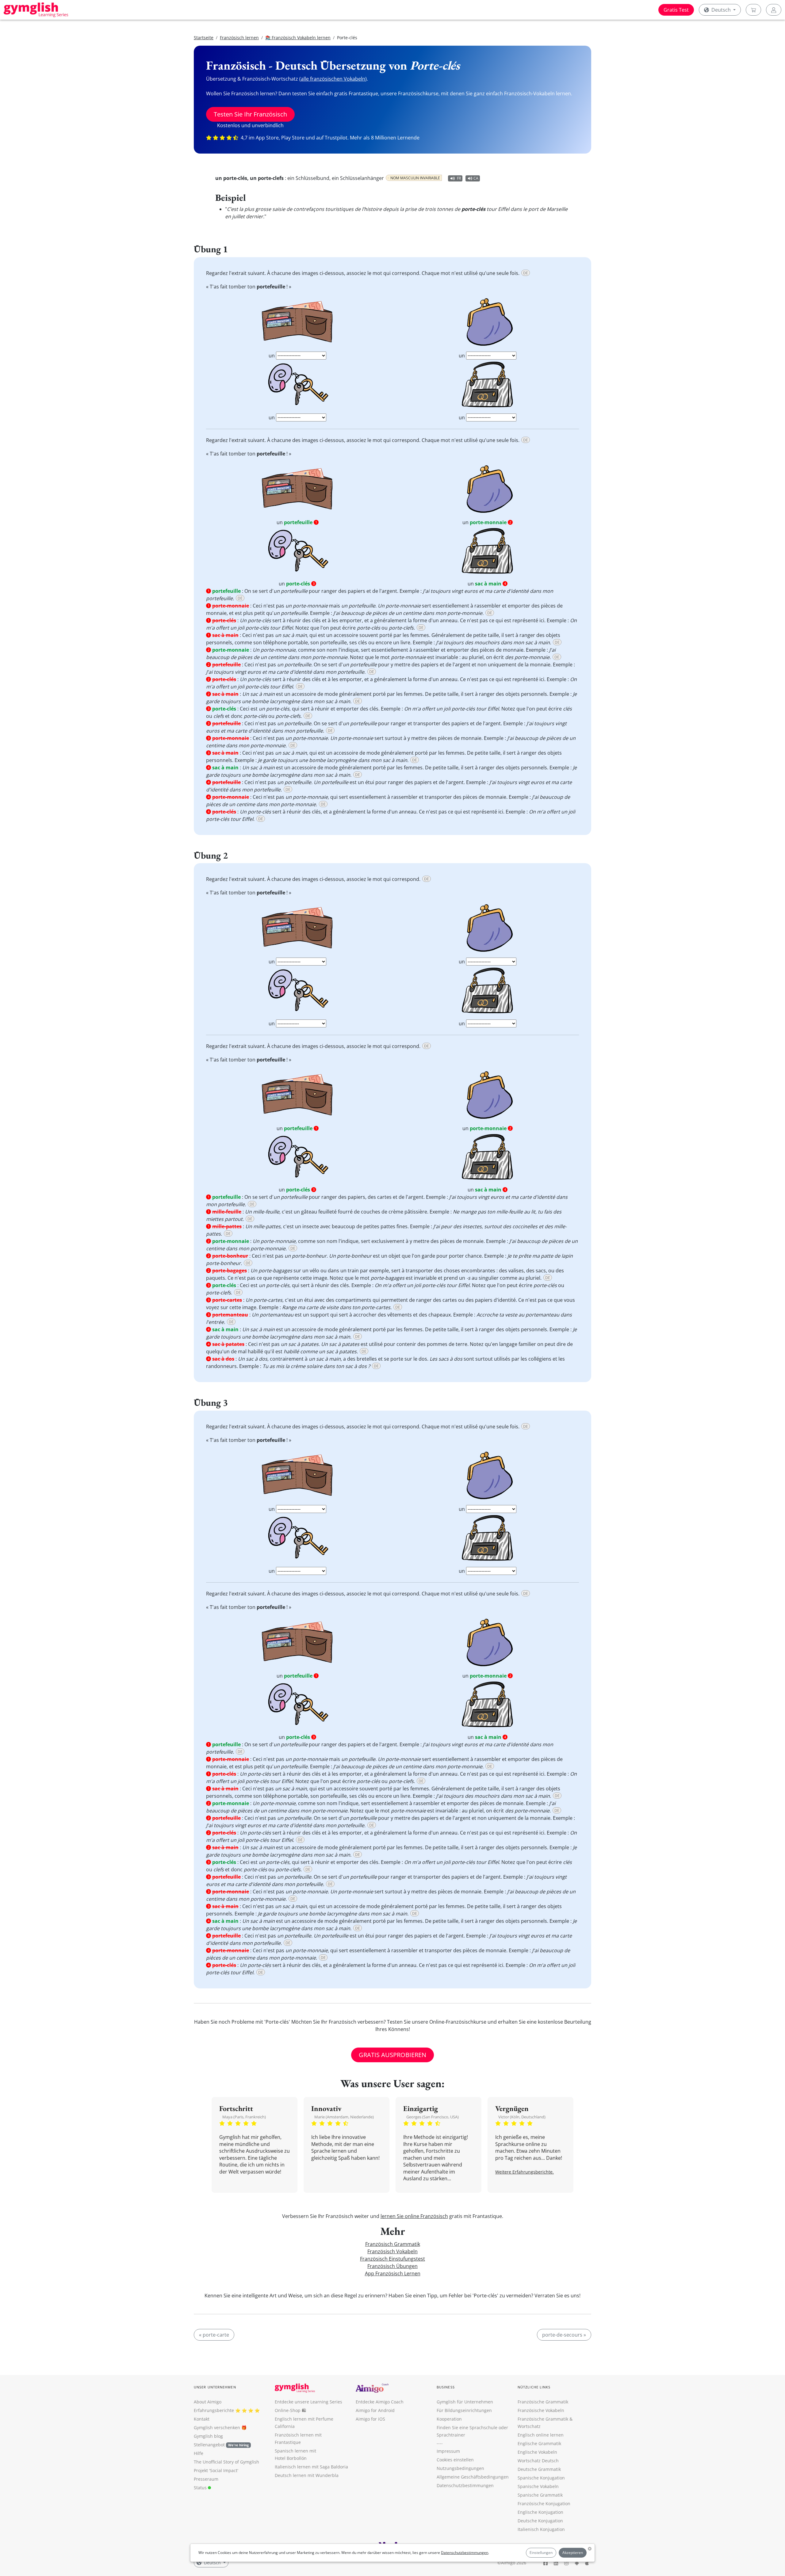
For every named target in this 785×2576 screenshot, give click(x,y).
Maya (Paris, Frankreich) (244, 2117)
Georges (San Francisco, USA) (433, 2117)
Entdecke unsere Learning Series (308, 2402)
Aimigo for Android (375, 2410)
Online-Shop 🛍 (290, 2410)
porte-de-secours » (564, 2335)
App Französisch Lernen (393, 2273)
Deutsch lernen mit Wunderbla (307, 2475)
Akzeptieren (573, 2553)
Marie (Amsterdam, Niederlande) (344, 2117)
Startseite (204, 38)
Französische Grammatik (543, 2402)
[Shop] (753, 10)
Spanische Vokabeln (538, 2486)
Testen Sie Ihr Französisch (250, 114)
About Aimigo (208, 2402)
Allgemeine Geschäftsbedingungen (473, 2477)
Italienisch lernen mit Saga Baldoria (311, 2467)
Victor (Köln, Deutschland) (522, 2117)
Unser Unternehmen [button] (215, 2387)
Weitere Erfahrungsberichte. (525, 2172)
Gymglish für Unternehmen (465, 2402)
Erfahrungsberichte (214, 2410)
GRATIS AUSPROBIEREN (392, 2055)
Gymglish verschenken (217, 2427)
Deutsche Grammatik (539, 2469)
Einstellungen (541, 2553)
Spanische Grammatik (540, 2495)
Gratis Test (676, 10)
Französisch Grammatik (393, 2244)
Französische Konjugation (544, 2504)
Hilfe (199, 2453)
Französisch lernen (239, 38)
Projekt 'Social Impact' (216, 2470)
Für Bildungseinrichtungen (464, 2410)
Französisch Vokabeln (392, 2251)
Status (201, 2488)
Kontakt (202, 2419)
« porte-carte (214, 2335)
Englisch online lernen (541, 2435)
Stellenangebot (221, 2445)
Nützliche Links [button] (534, 2387)
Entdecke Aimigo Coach (380, 2402)
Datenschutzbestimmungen (465, 2553)
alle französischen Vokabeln (333, 79)
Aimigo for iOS (370, 2419)
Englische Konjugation (540, 2512)
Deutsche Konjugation (540, 2521)
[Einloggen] (774, 10)
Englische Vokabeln (537, 2452)
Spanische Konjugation (541, 2478)
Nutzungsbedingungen (460, 2468)
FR (459, 178)
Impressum (448, 2451)
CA (476, 178)
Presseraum (206, 2479)
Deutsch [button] (721, 10)
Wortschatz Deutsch (538, 2461)
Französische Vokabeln (541, 2410)
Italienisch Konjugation (541, 2529)
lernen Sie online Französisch (414, 2216)
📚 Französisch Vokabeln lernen (298, 38)
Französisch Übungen (392, 2266)
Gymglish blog (208, 2436)
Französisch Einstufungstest (392, 2259)
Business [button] (446, 2387)
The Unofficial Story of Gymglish (226, 2462)
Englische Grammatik (539, 2443)
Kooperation (449, 2419)
